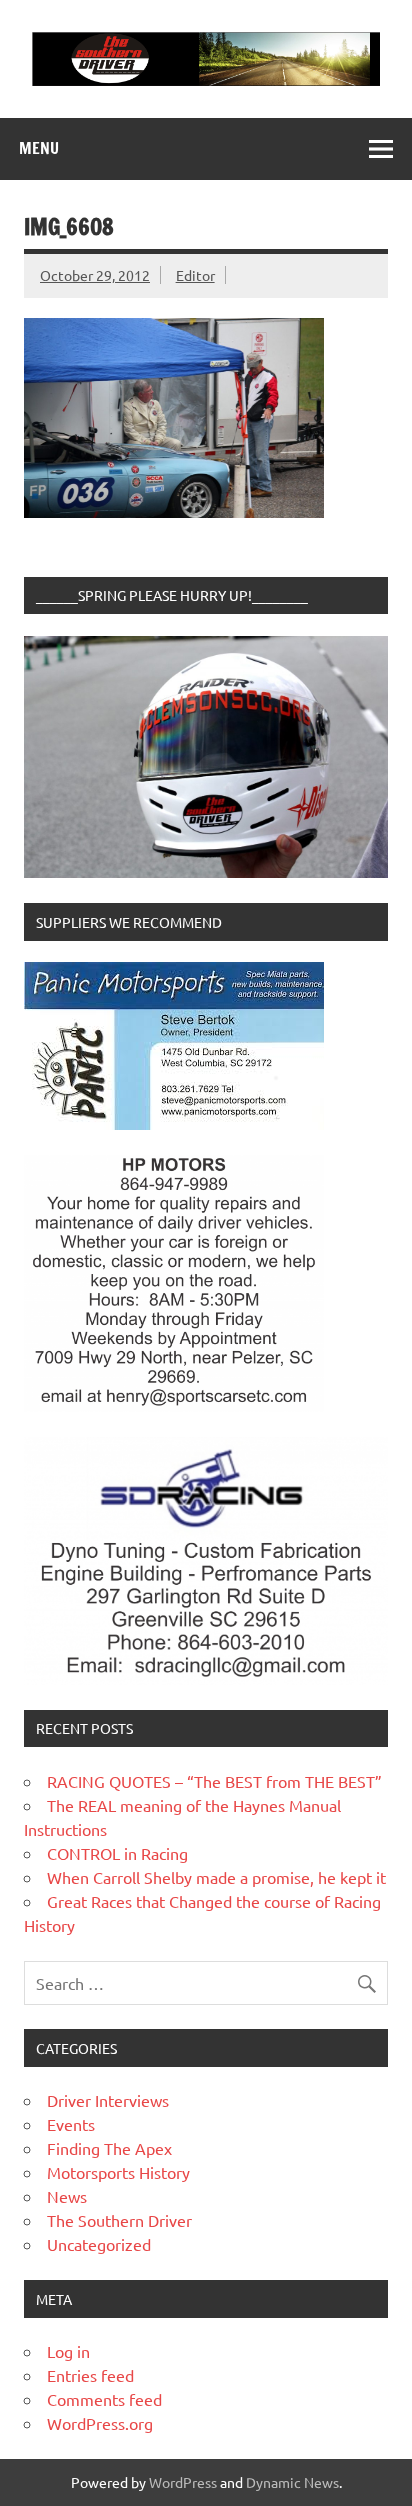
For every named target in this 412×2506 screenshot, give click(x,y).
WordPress (183, 2482)
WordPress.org (100, 2423)
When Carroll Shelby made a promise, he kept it (216, 1877)
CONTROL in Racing (117, 1853)
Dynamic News (292, 2482)
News (67, 2196)
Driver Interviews (108, 2100)
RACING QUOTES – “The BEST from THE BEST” (214, 1781)
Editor (195, 275)
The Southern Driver (119, 2220)
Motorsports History (118, 2172)
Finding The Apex (109, 2148)
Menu (39, 148)
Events (71, 2124)
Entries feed (90, 2375)
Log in (68, 2351)
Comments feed (104, 2399)
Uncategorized (99, 2244)
